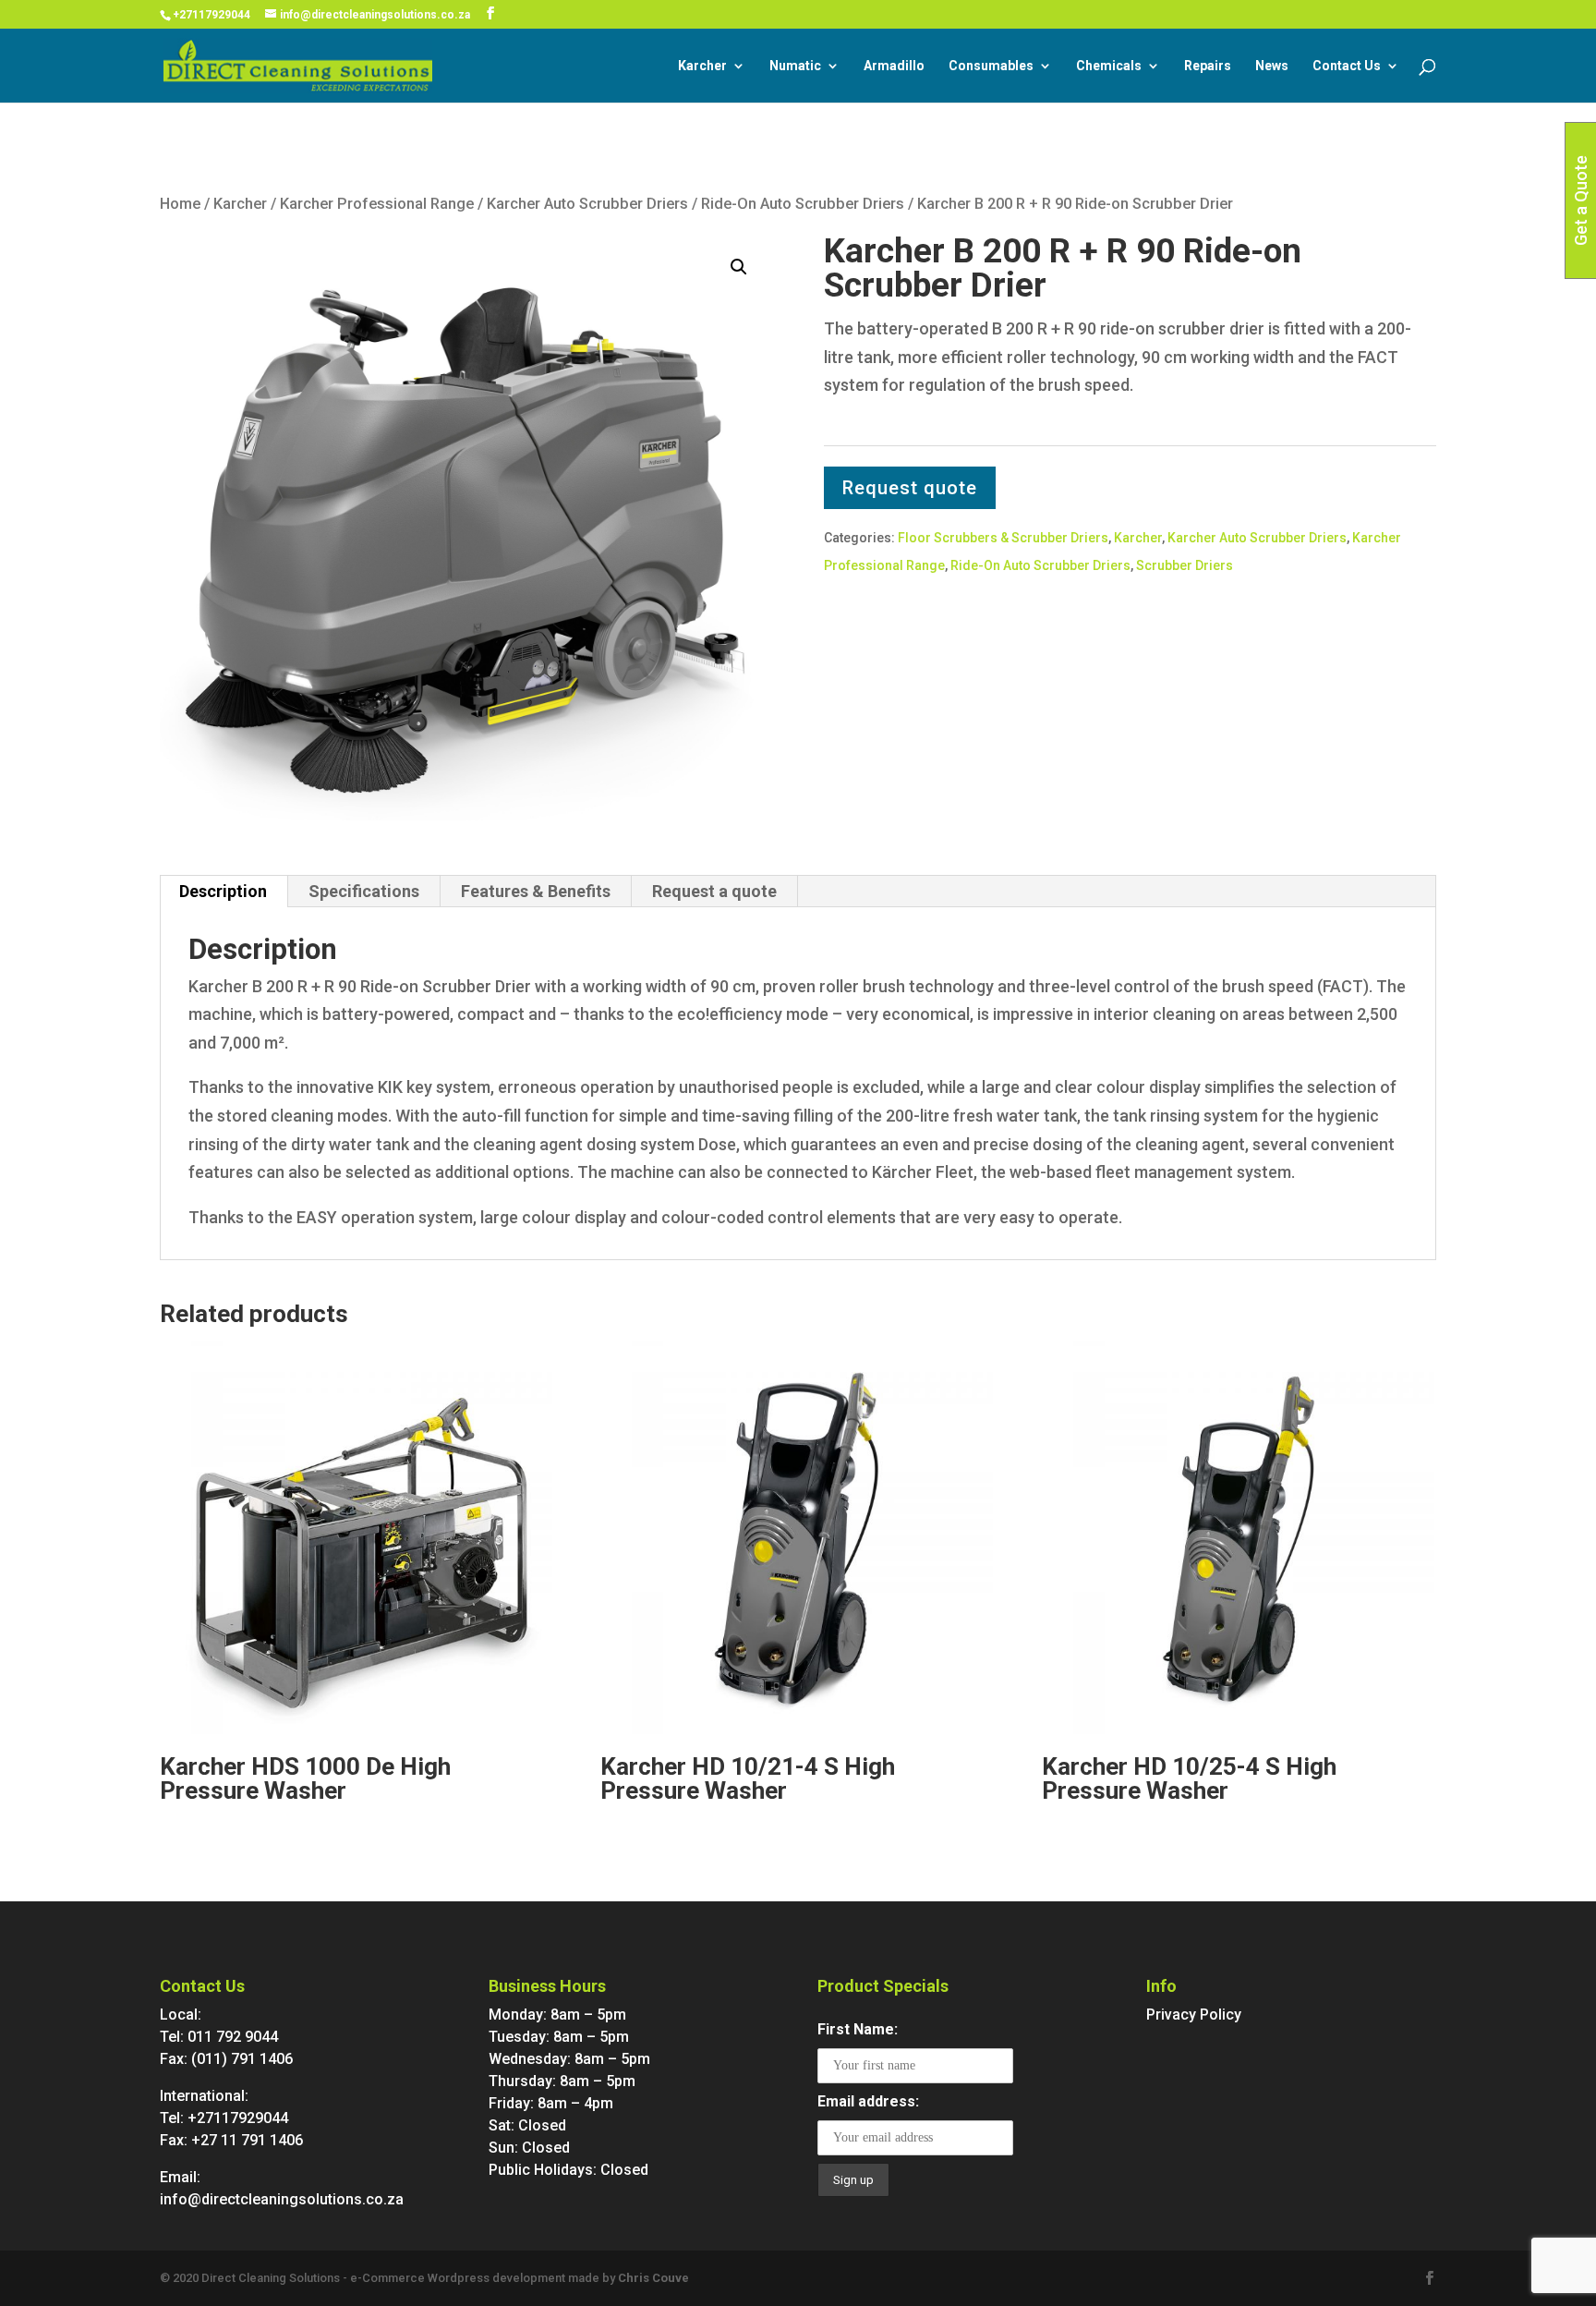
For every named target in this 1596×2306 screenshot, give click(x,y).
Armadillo (894, 66)
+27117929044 (212, 15)
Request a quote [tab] (714, 891)
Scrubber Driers (1185, 565)
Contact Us (1347, 66)
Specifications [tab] (364, 891)
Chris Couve (653, 2278)
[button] (739, 267)
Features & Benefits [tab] (536, 891)
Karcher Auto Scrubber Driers (587, 204)
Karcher (702, 66)
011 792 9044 (233, 2037)
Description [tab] (223, 891)
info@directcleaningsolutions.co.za (282, 2199)
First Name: (858, 2029)
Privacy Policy (1194, 2015)
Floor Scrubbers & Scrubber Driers (1003, 538)
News (1272, 66)
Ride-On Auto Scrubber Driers (803, 204)
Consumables (991, 66)
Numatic (795, 66)
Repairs (1208, 66)
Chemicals (1109, 66)
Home (180, 204)
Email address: (868, 2101)
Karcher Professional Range (377, 204)
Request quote (910, 488)
